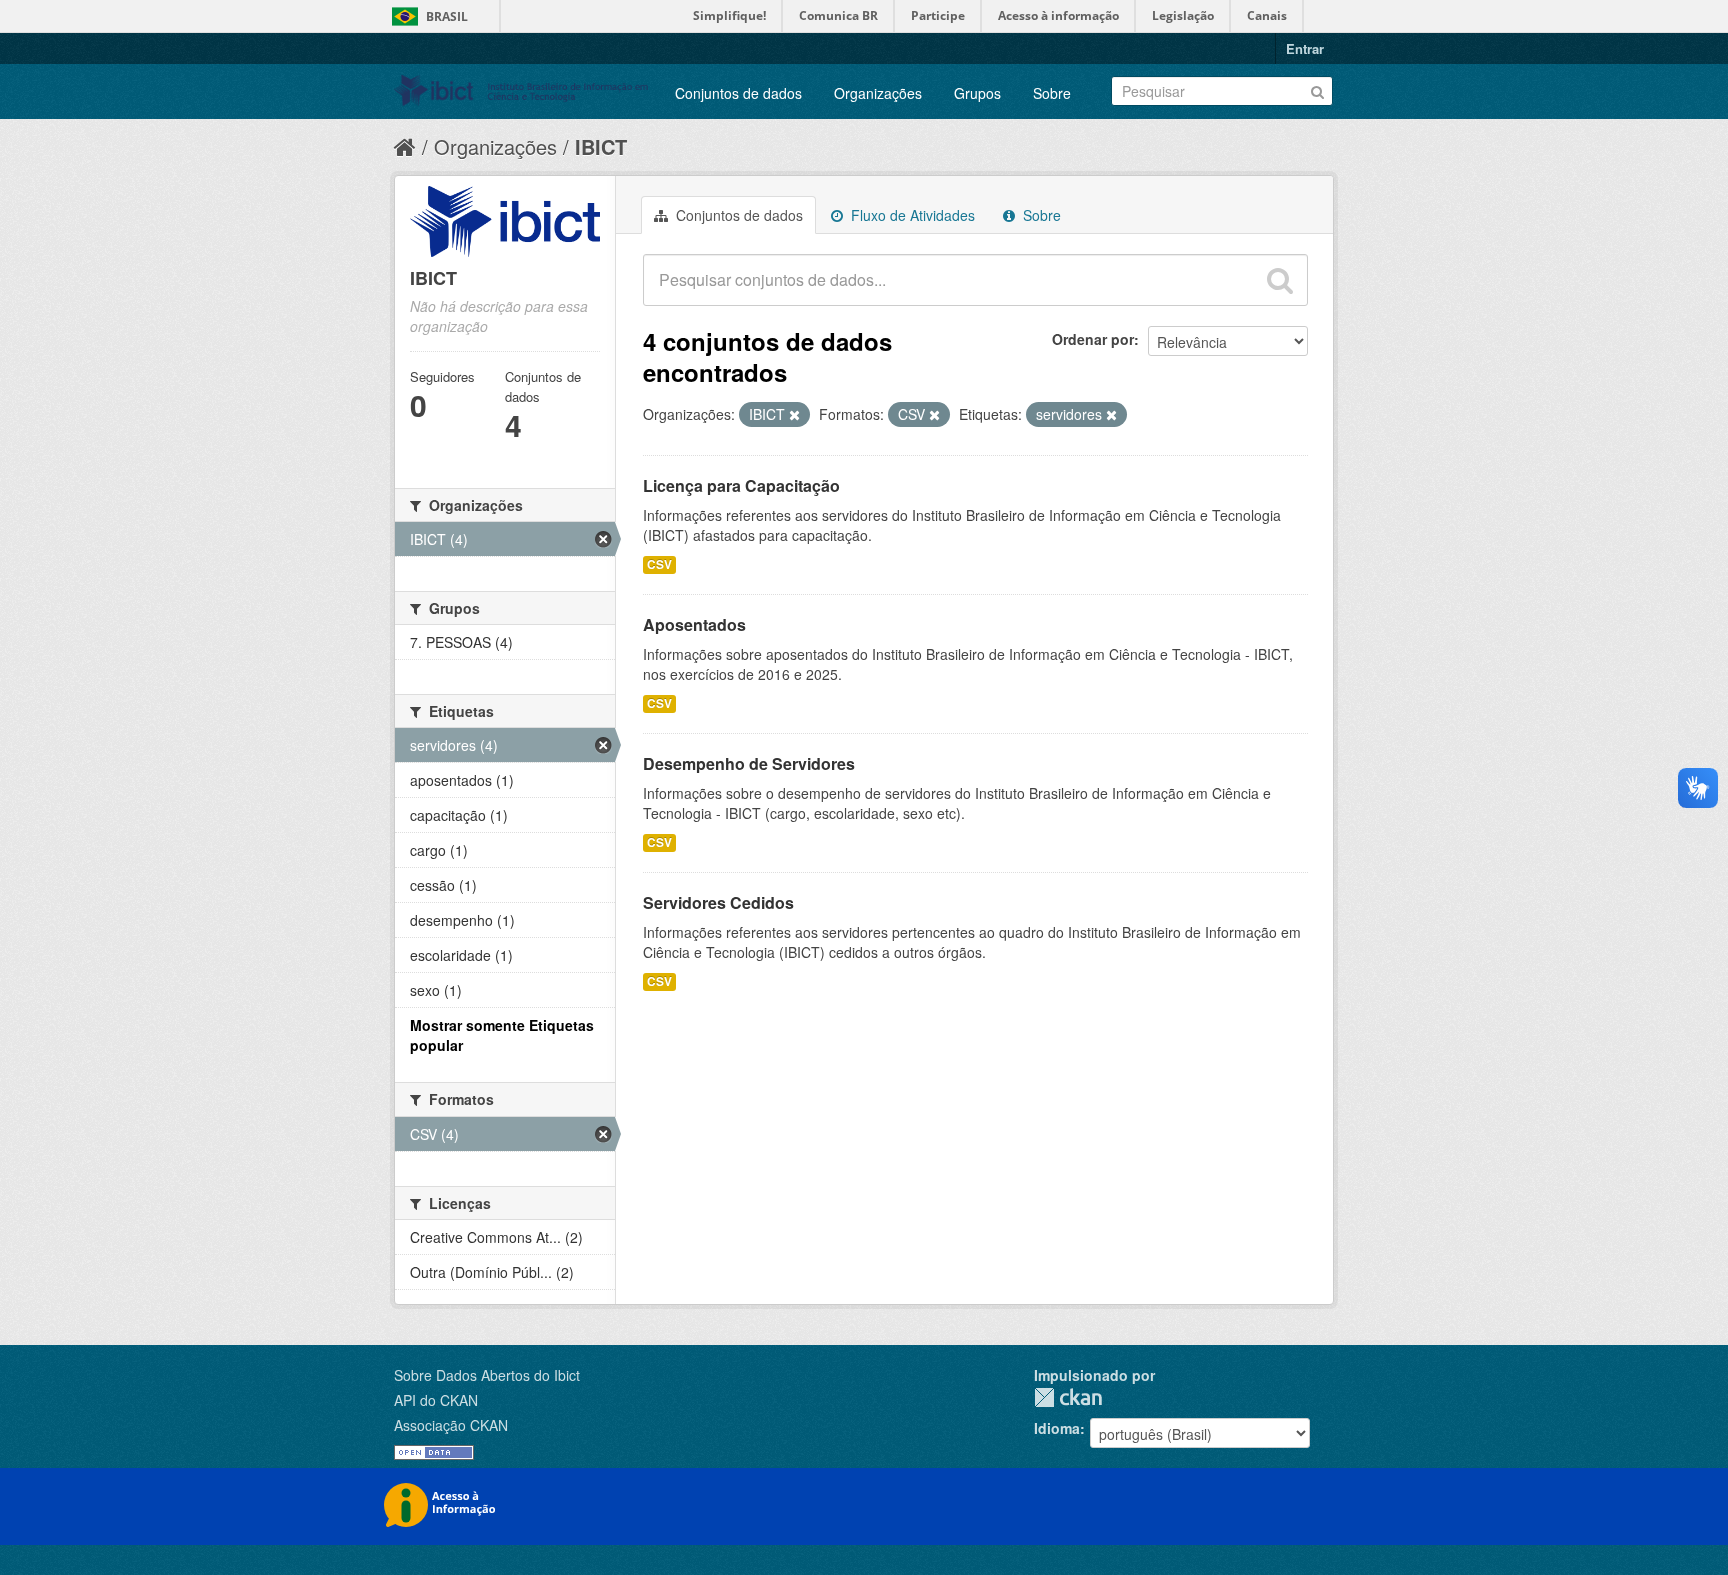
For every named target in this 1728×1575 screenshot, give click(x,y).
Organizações (878, 93)
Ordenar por (1093, 339)
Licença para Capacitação (741, 485)
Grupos (977, 93)
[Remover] (794, 415)
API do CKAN (436, 1400)
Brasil (447, 16)
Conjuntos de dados (738, 93)
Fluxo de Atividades (911, 215)
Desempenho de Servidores (749, 763)
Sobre (1052, 93)
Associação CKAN (451, 1425)
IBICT (601, 146)
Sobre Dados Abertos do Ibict (487, 1375)
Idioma (1057, 1428)
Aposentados (694, 624)
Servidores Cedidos (718, 902)
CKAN (1068, 1397)
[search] (1280, 280)
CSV (659, 564)
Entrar (1305, 48)
